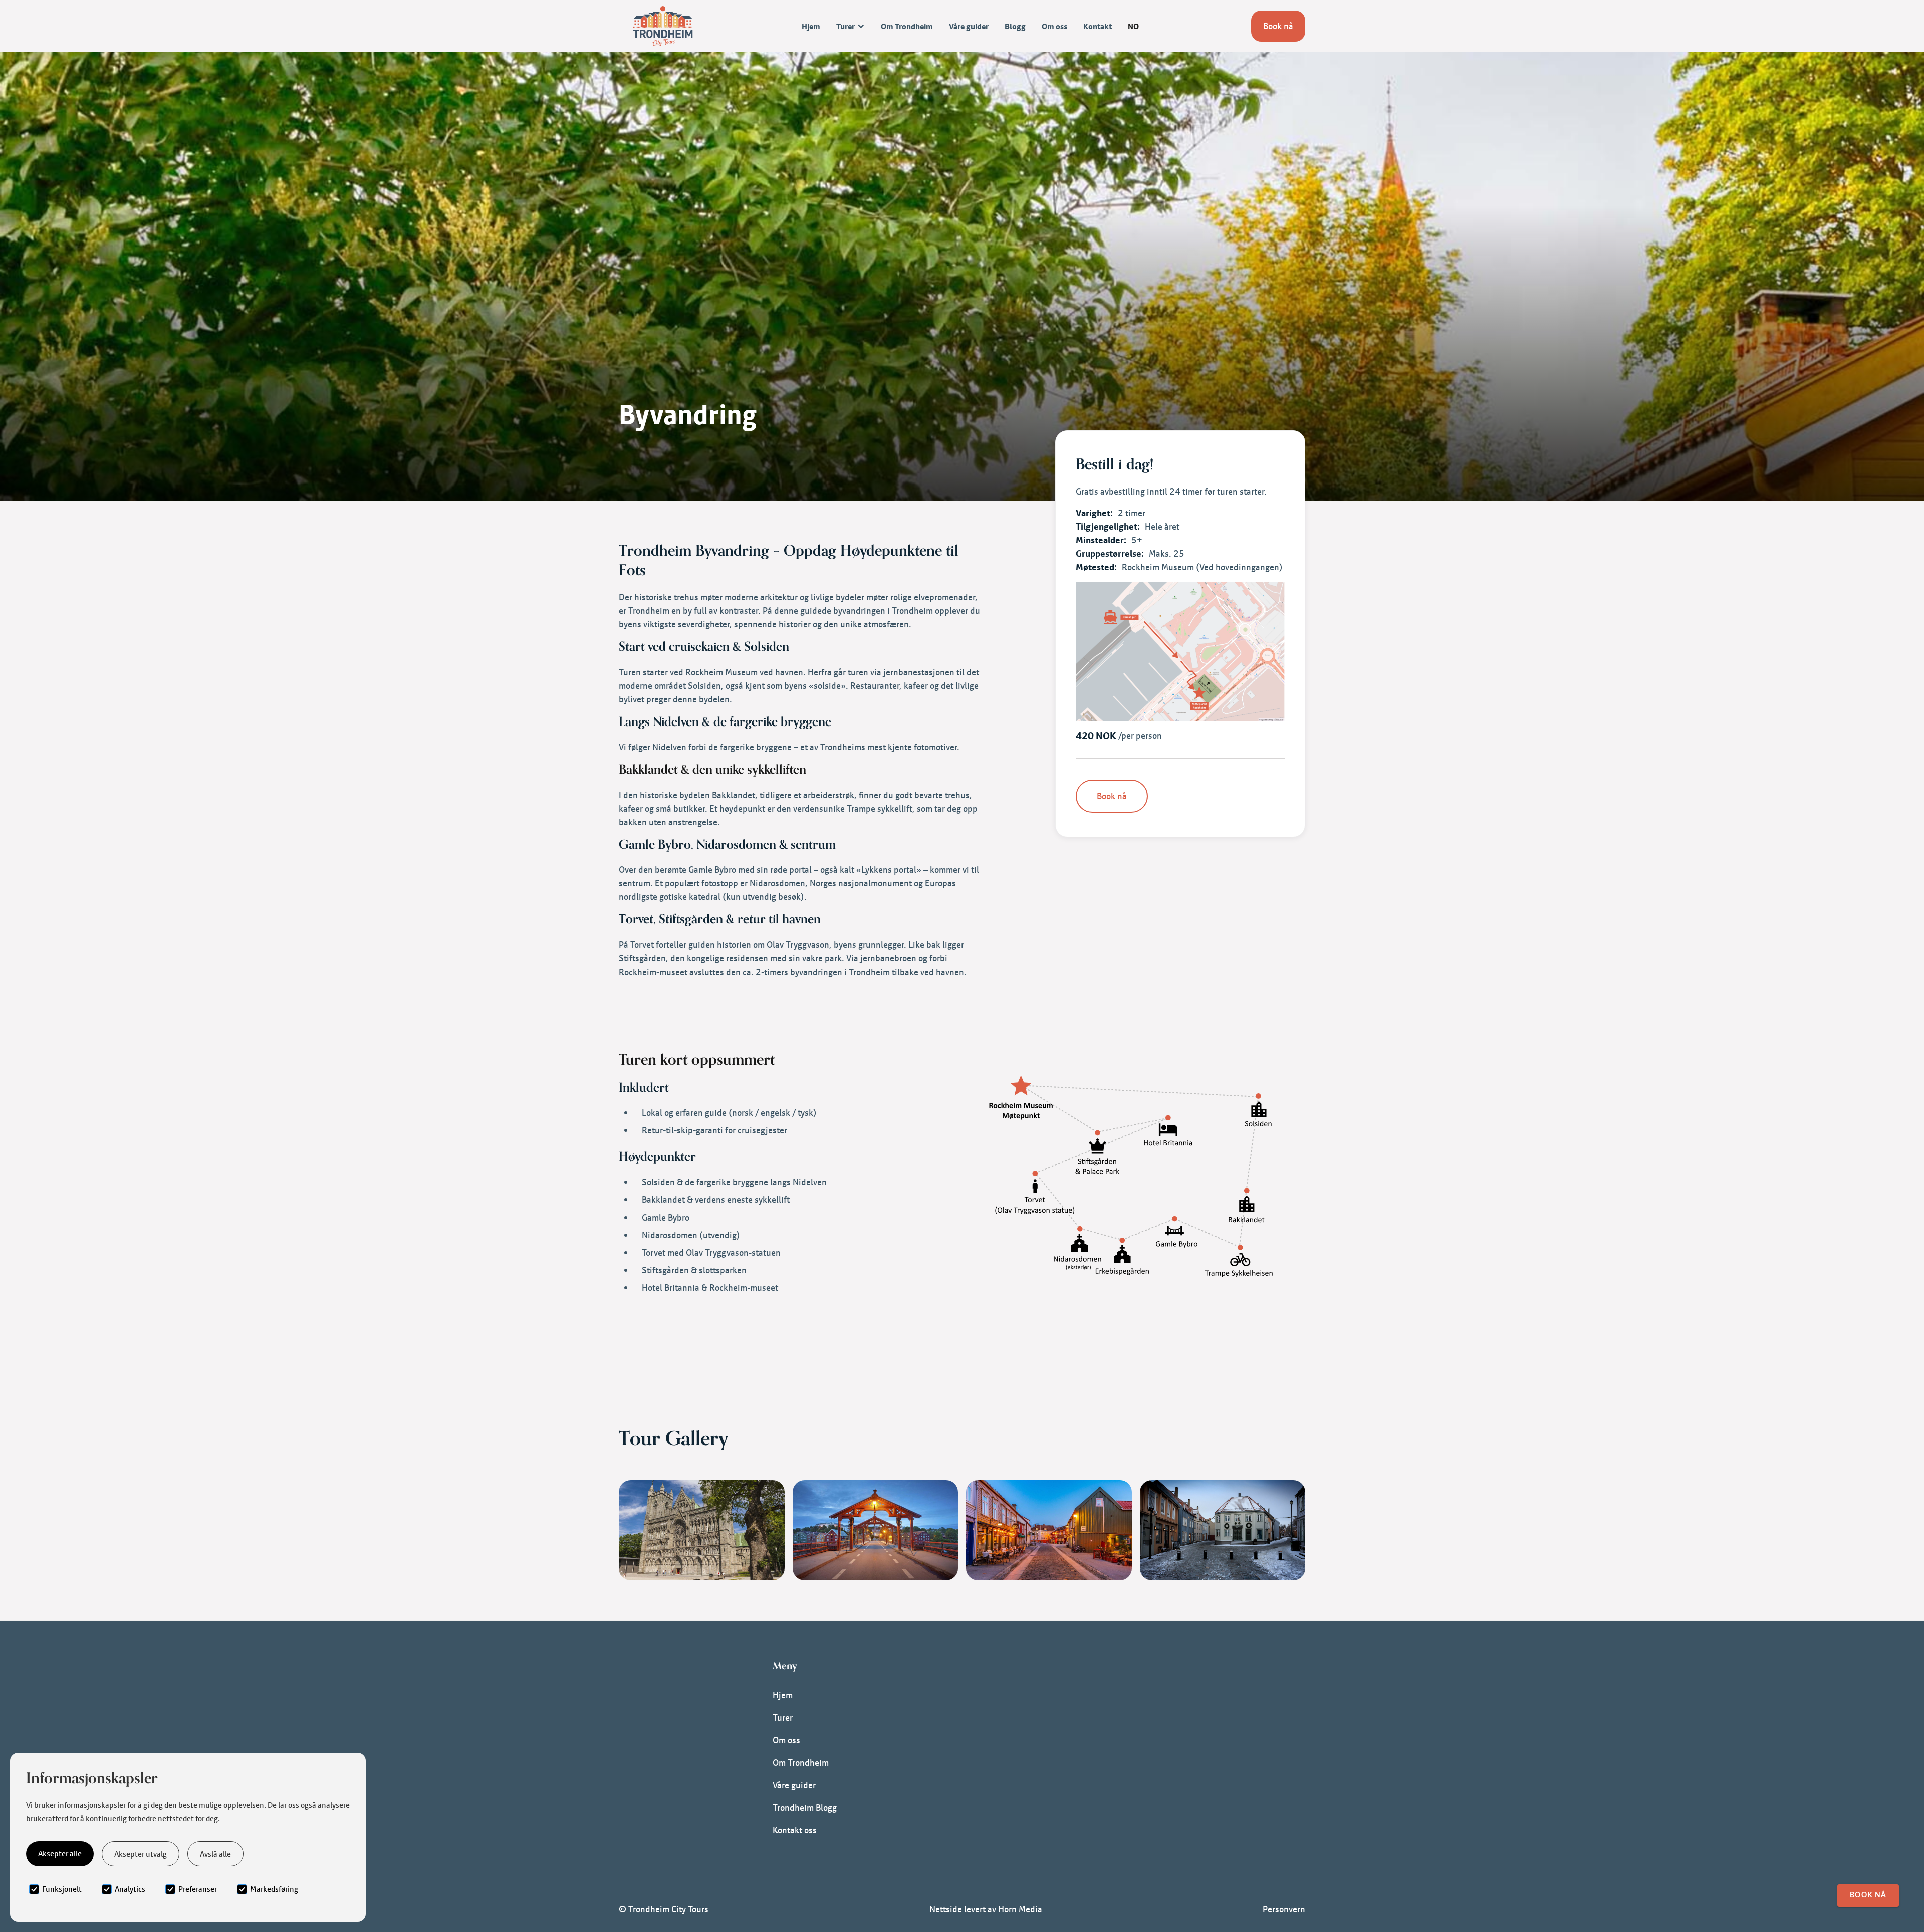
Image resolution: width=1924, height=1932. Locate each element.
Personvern (1284, 1909)
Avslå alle (215, 1854)
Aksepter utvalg (141, 1854)
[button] (851, 26)
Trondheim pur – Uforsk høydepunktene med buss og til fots (1141, 1735)
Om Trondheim (907, 26)
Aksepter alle (60, 1853)
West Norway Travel (1064, 1780)
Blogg (1015, 26)
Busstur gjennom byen (1070, 1758)
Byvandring (1048, 1713)
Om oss (1054, 26)
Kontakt (1098, 26)
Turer (783, 1717)
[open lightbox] (1180, 651)
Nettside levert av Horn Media (986, 1909)
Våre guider (969, 26)
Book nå (1278, 26)
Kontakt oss (795, 1830)
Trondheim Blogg (805, 1807)
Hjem (811, 26)
